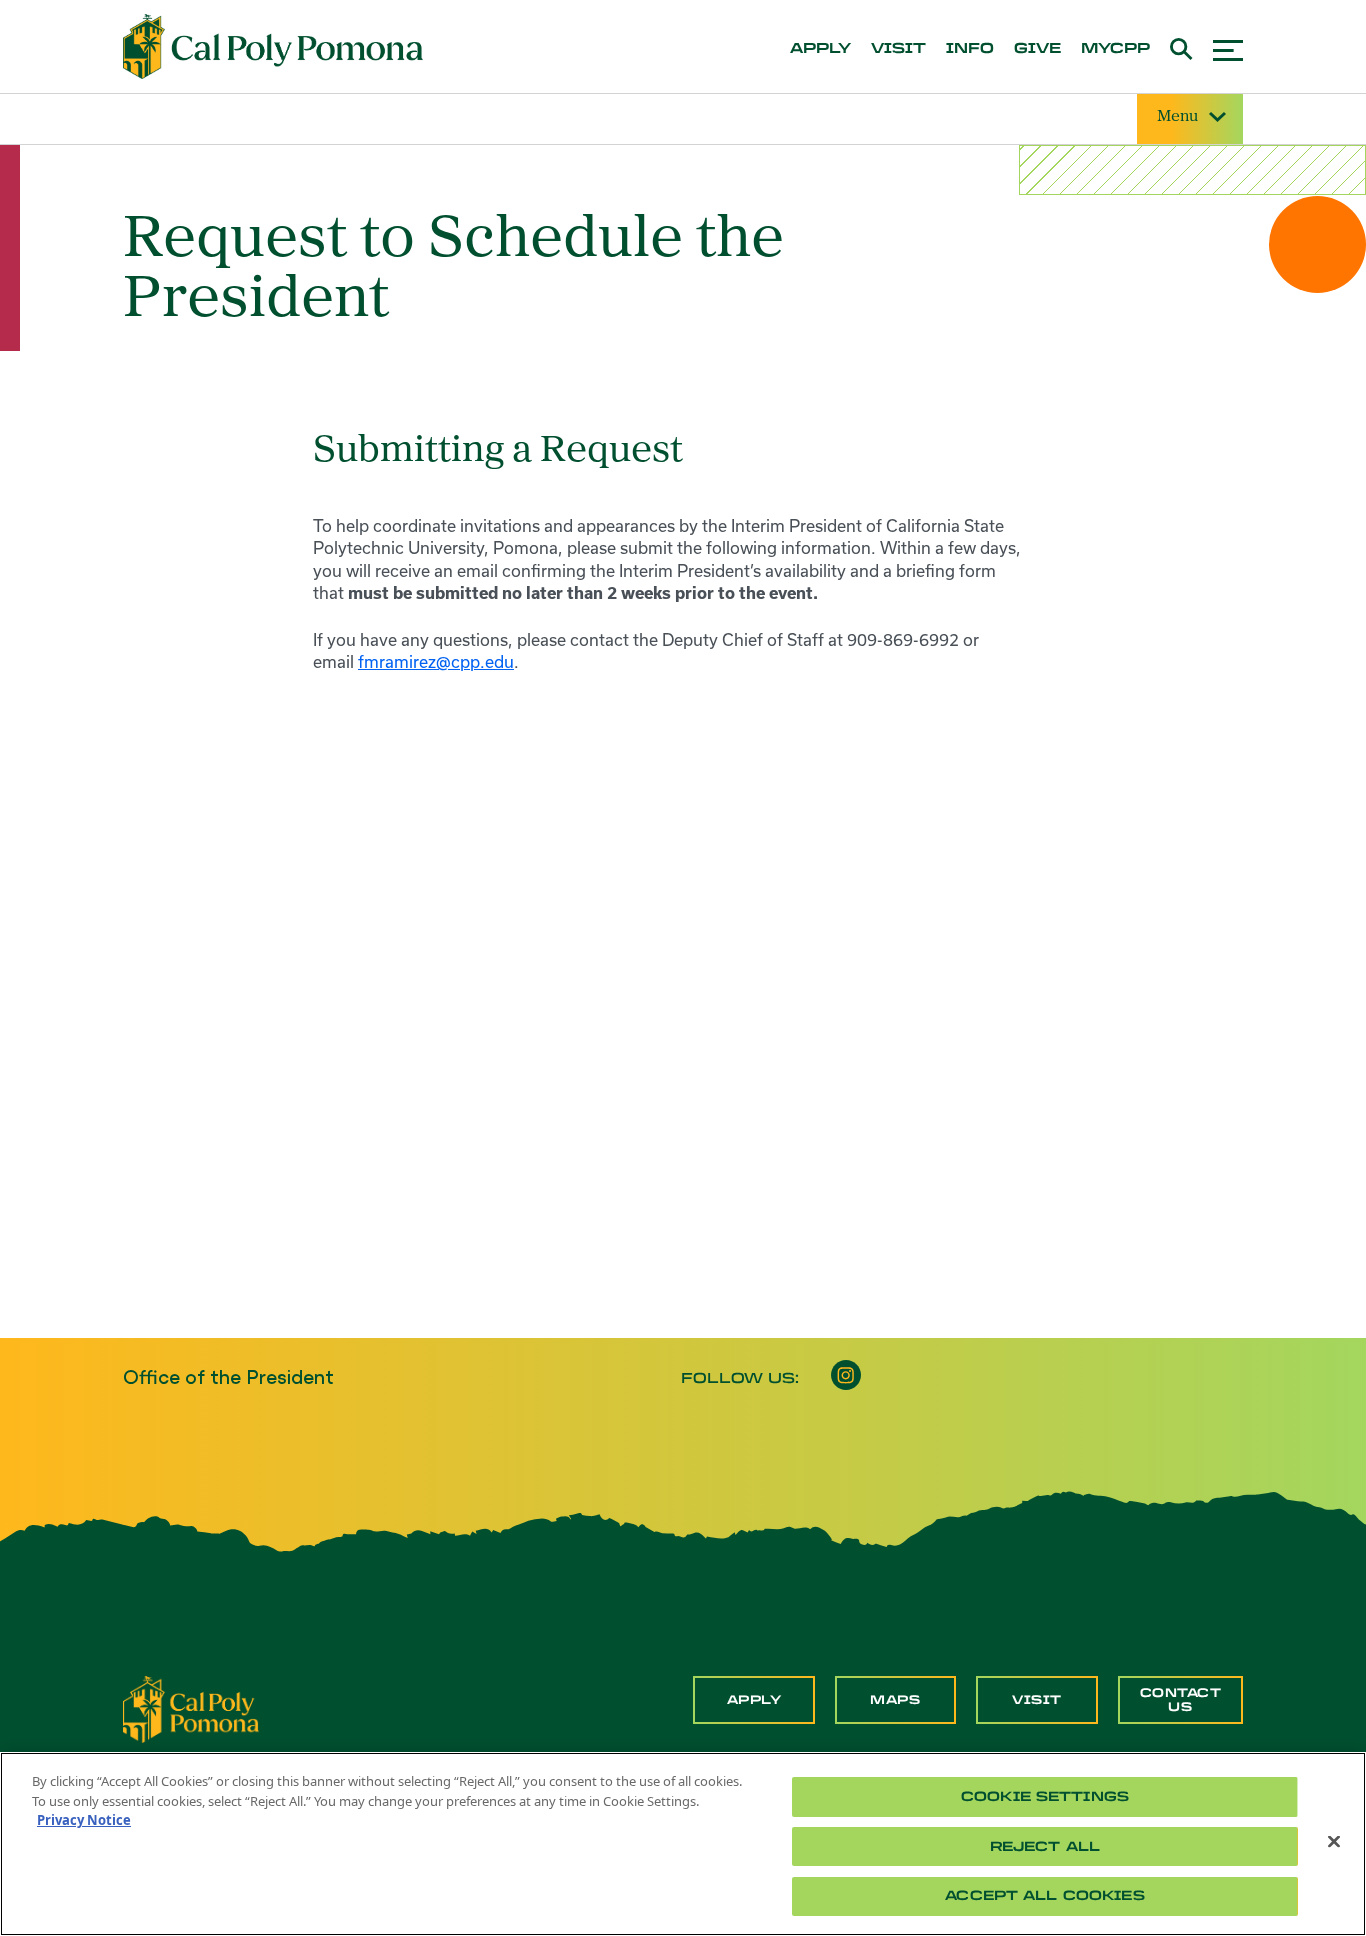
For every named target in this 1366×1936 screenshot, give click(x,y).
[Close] (1334, 1842)
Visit (1037, 1700)
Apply (754, 1700)
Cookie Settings (1045, 1796)
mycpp (1115, 49)
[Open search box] (1181, 46)
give (1037, 49)
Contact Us (1181, 1700)
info (970, 49)
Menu (1177, 117)
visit (898, 49)
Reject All (1045, 1846)
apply (820, 49)
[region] (683, 1844)
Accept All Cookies (1044, 1895)
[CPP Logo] (191, 1707)
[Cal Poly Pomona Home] (273, 47)
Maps (895, 1700)
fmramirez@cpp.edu (436, 661)
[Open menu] (1228, 47)
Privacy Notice (84, 1820)
